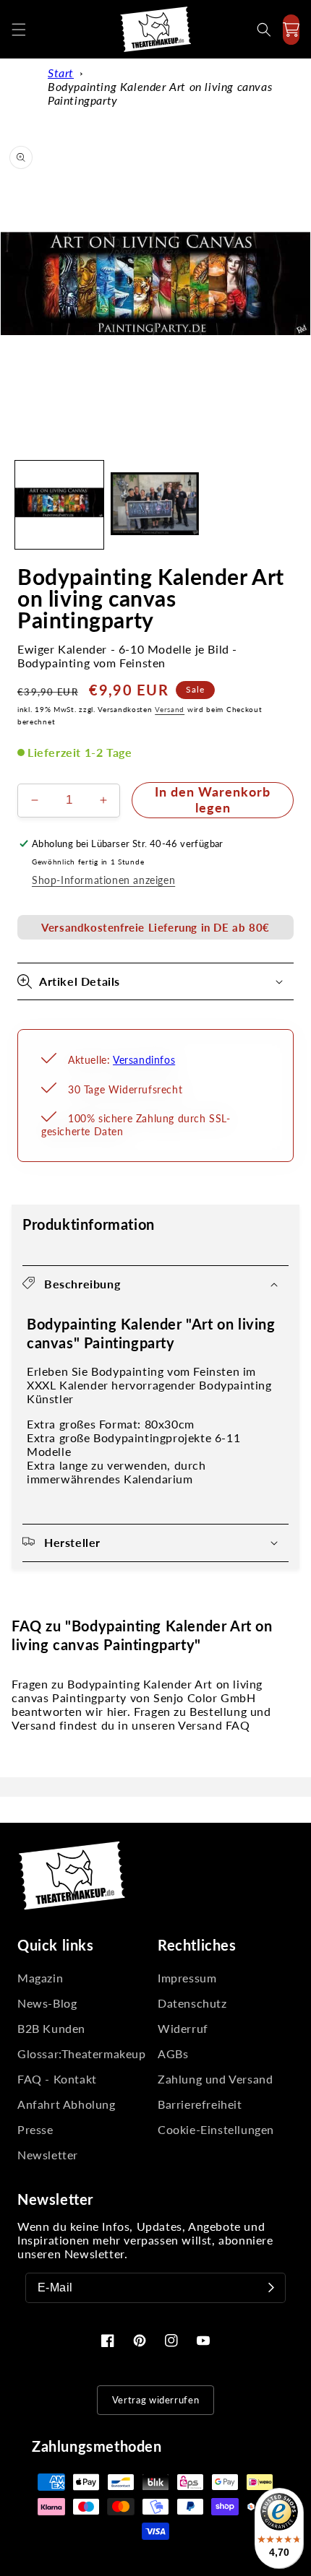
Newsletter (48, 2155)
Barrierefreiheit (200, 2104)
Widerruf (183, 2028)
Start (61, 73)
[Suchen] (264, 30)
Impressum (187, 1978)
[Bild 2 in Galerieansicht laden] (155, 505)
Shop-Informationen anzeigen (103, 880)
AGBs (173, 2054)
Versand (170, 709)
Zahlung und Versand (215, 2079)
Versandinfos (144, 1060)
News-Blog (47, 2003)
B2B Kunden (51, 2028)
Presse (35, 2129)
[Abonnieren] (271, 2288)
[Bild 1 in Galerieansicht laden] (59, 505)
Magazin (40, 1978)
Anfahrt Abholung (67, 2104)
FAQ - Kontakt (57, 2079)
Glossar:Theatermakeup (82, 2054)
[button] (19, 30)
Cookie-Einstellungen (216, 2129)
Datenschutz (192, 2003)
